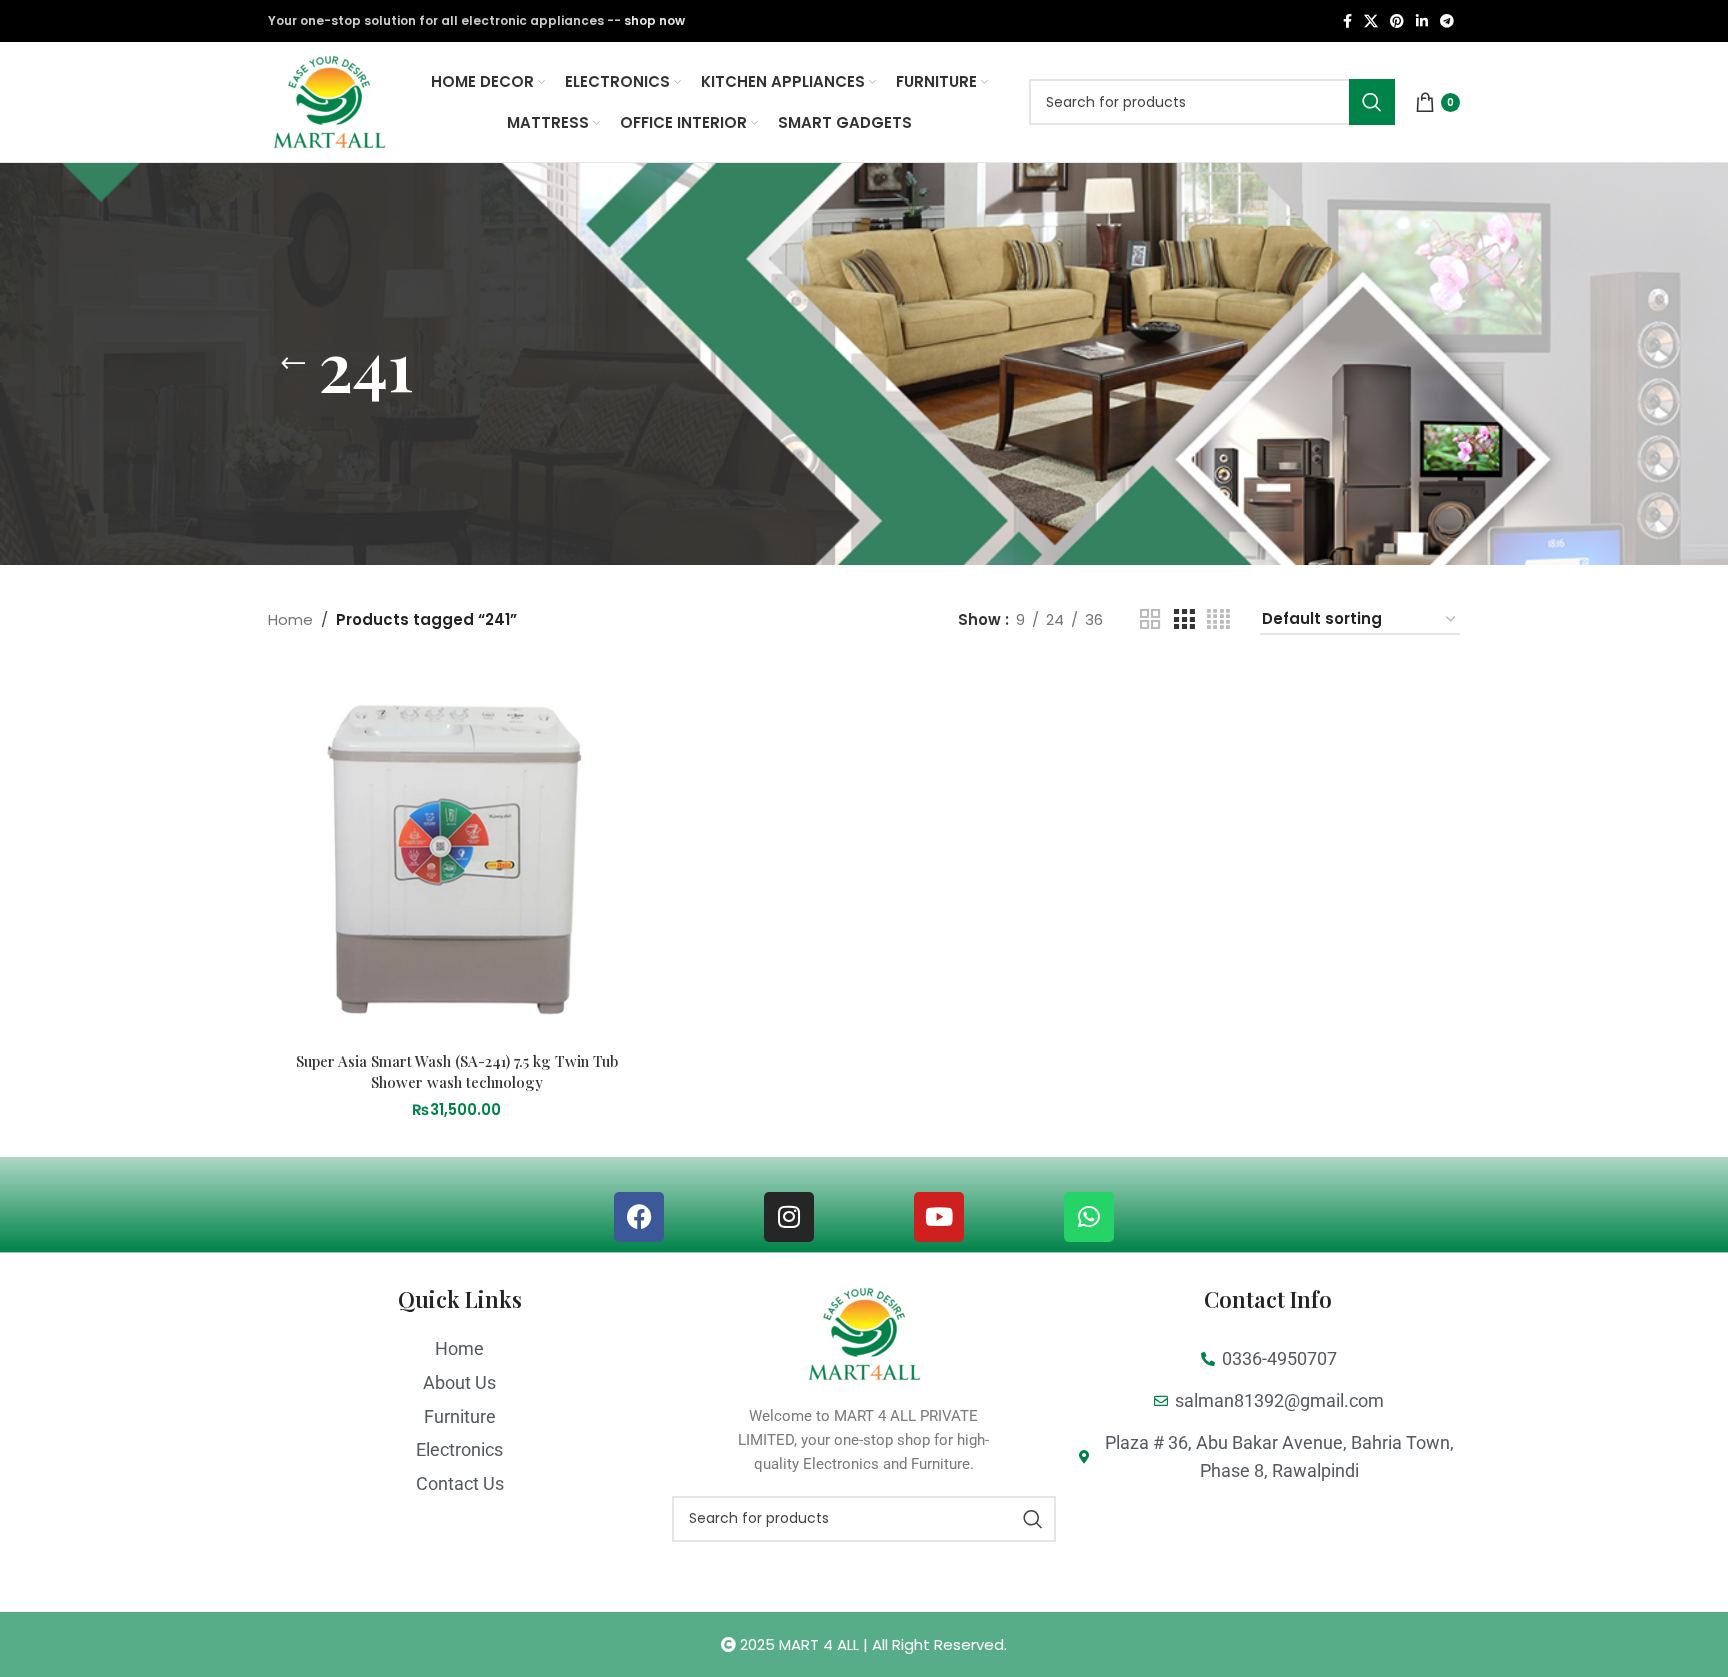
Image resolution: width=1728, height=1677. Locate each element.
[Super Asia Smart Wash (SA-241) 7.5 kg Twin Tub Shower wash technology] (456, 853)
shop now (654, 20)
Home (290, 619)
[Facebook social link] (1347, 21)
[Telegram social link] (1447, 21)
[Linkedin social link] (1422, 21)
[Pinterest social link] (1397, 21)
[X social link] (1371, 21)
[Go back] (293, 364)
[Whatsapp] (1089, 1217)
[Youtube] (939, 1217)
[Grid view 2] (1150, 619)
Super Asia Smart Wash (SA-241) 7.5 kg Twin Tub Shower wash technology (457, 1071)
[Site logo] (329, 100)
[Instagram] (789, 1217)
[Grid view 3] (1184, 619)
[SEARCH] (1372, 102)
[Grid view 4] (1218, 619)
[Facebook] (639, 1217)
